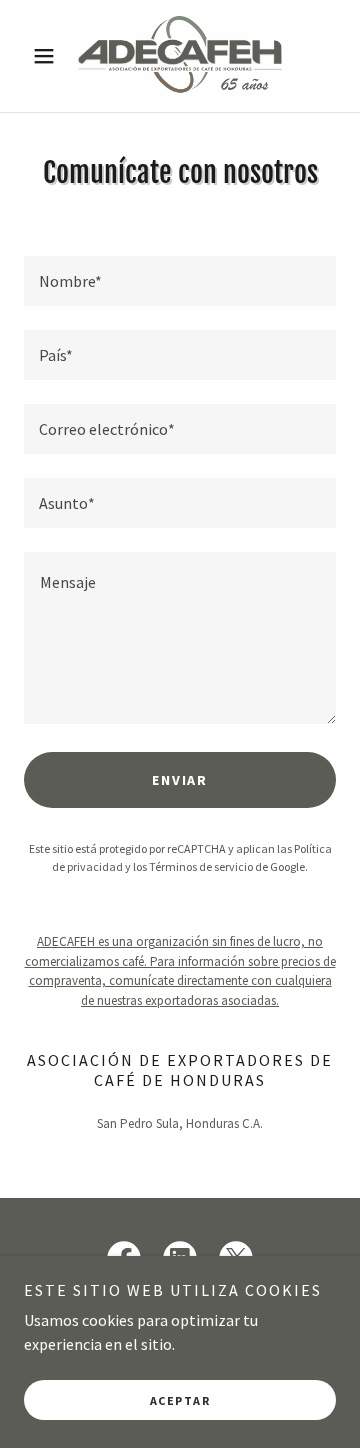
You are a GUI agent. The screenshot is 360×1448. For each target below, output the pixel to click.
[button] (47, 56)
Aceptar (180, 1400)
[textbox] (180, 281)
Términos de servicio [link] (201, 866)
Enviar (180, 780)
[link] (180, 56)
